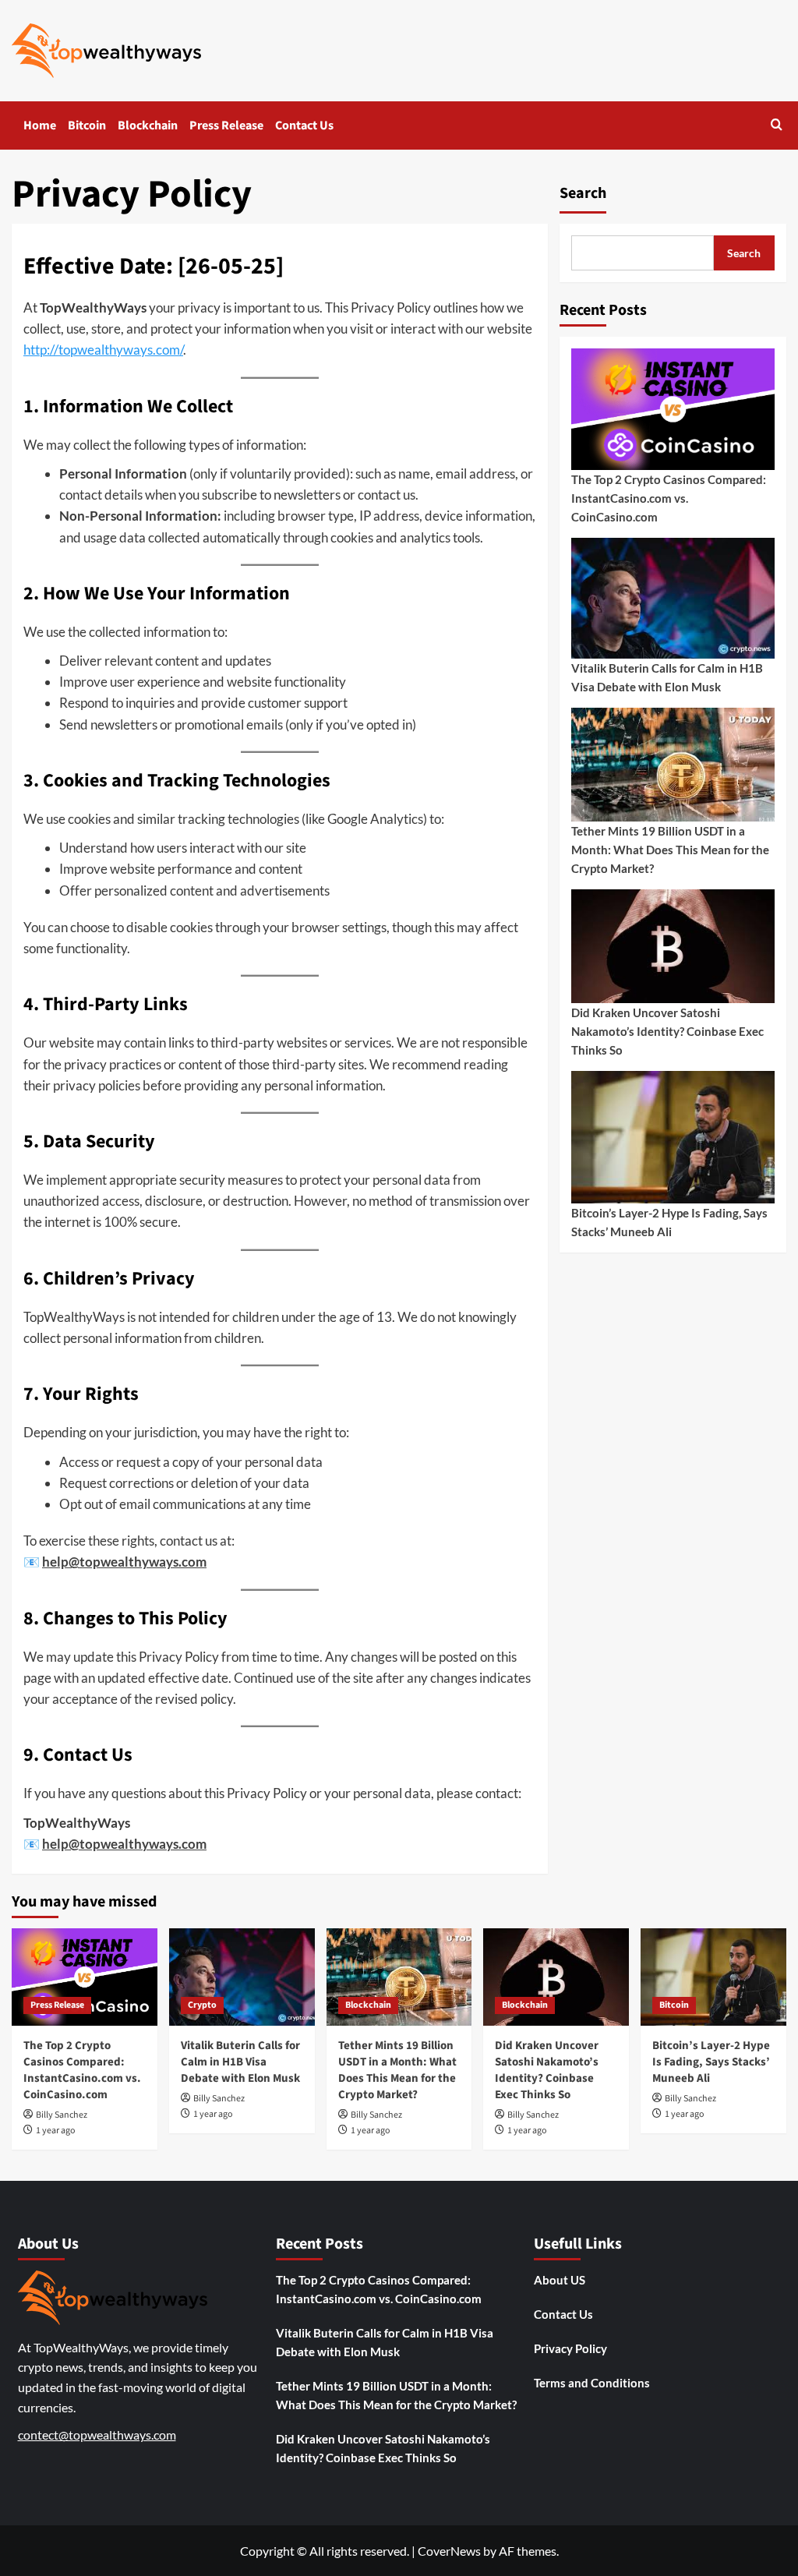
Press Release (226, 125)
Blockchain (148, 125)
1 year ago (56, 2131)
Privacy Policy (570, 2348)
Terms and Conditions (592, 2383)
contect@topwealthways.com (97, 2435)
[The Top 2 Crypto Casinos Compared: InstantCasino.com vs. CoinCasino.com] (85, 1977)
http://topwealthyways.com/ (103, 350)
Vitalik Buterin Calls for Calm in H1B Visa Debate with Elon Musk (667, 677)
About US (560, 2280)
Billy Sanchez (62, 2115)
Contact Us (304, 125)
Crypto (202, 2005)
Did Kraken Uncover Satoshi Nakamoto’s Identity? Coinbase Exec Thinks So (667, 1031)
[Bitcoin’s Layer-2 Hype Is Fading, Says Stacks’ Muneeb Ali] (713, 1977)
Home (40, 125)
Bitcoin (87, 125)
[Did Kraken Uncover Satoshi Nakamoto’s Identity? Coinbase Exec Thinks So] (556, 1977)
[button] (777, 126)
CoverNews (449, 2551)
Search (583, 193)
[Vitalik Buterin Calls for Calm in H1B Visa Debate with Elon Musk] (242, 1977)
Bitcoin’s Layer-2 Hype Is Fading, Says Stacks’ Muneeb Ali (669, 1222)
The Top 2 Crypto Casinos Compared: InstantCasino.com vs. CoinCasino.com (669, 498)
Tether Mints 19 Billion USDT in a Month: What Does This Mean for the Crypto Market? (670, 850)
